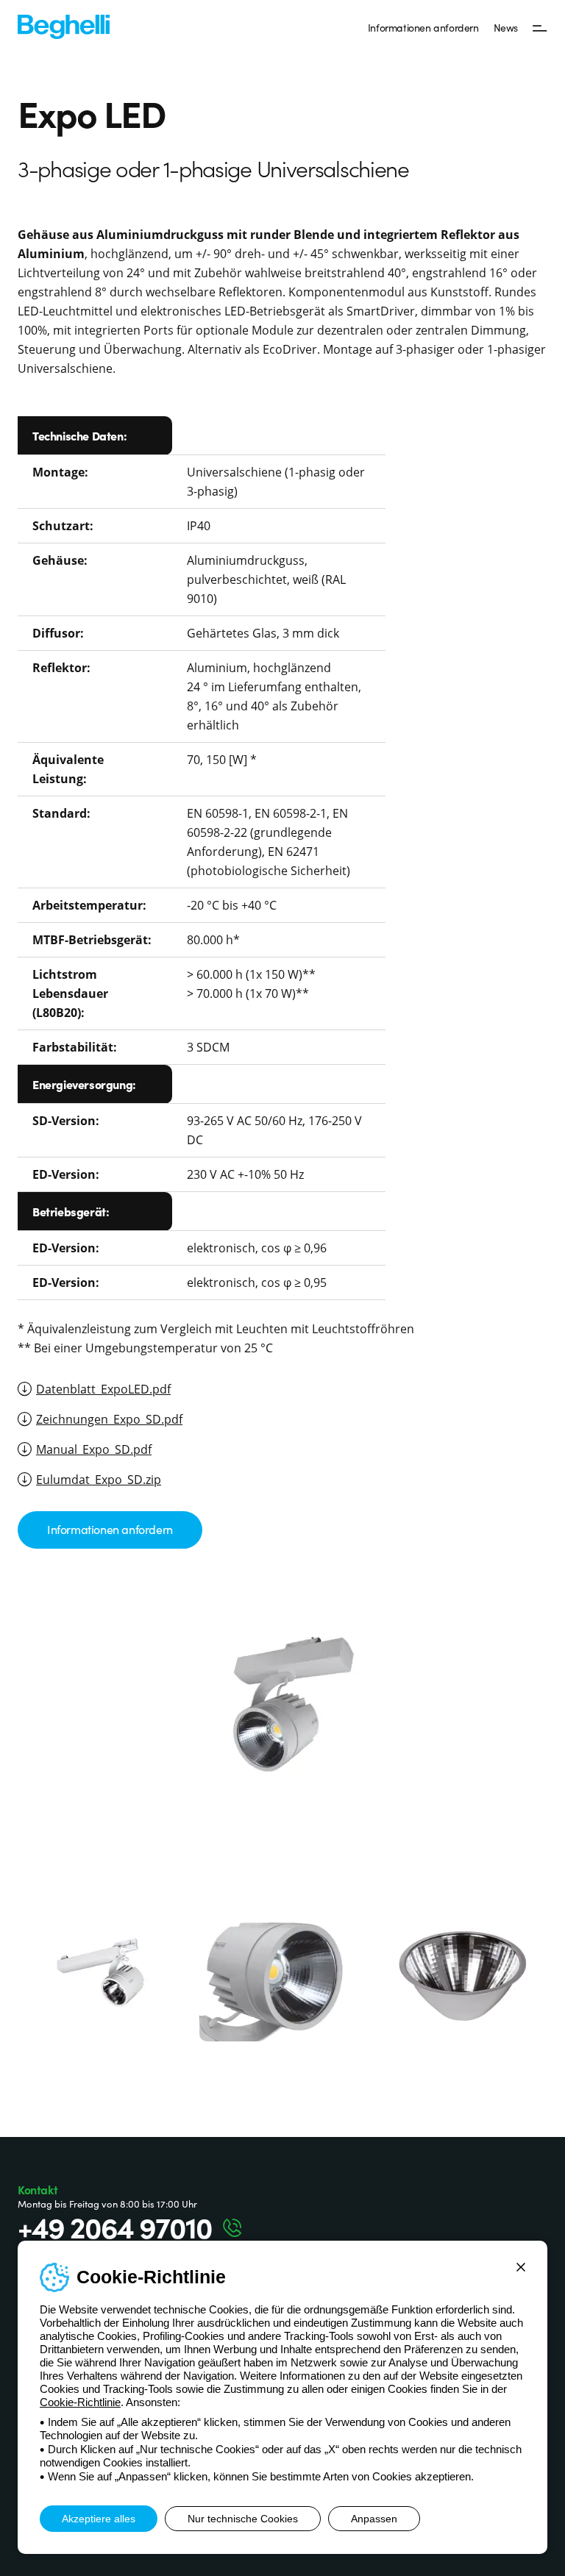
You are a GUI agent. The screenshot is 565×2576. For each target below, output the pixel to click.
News (506, 27)
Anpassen (374, 2519)
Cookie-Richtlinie (80, 2402)
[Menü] (540, 27)
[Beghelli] (64, 25)
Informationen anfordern (423, 27)
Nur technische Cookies (243, 2519)
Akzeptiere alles (99, 2519)
